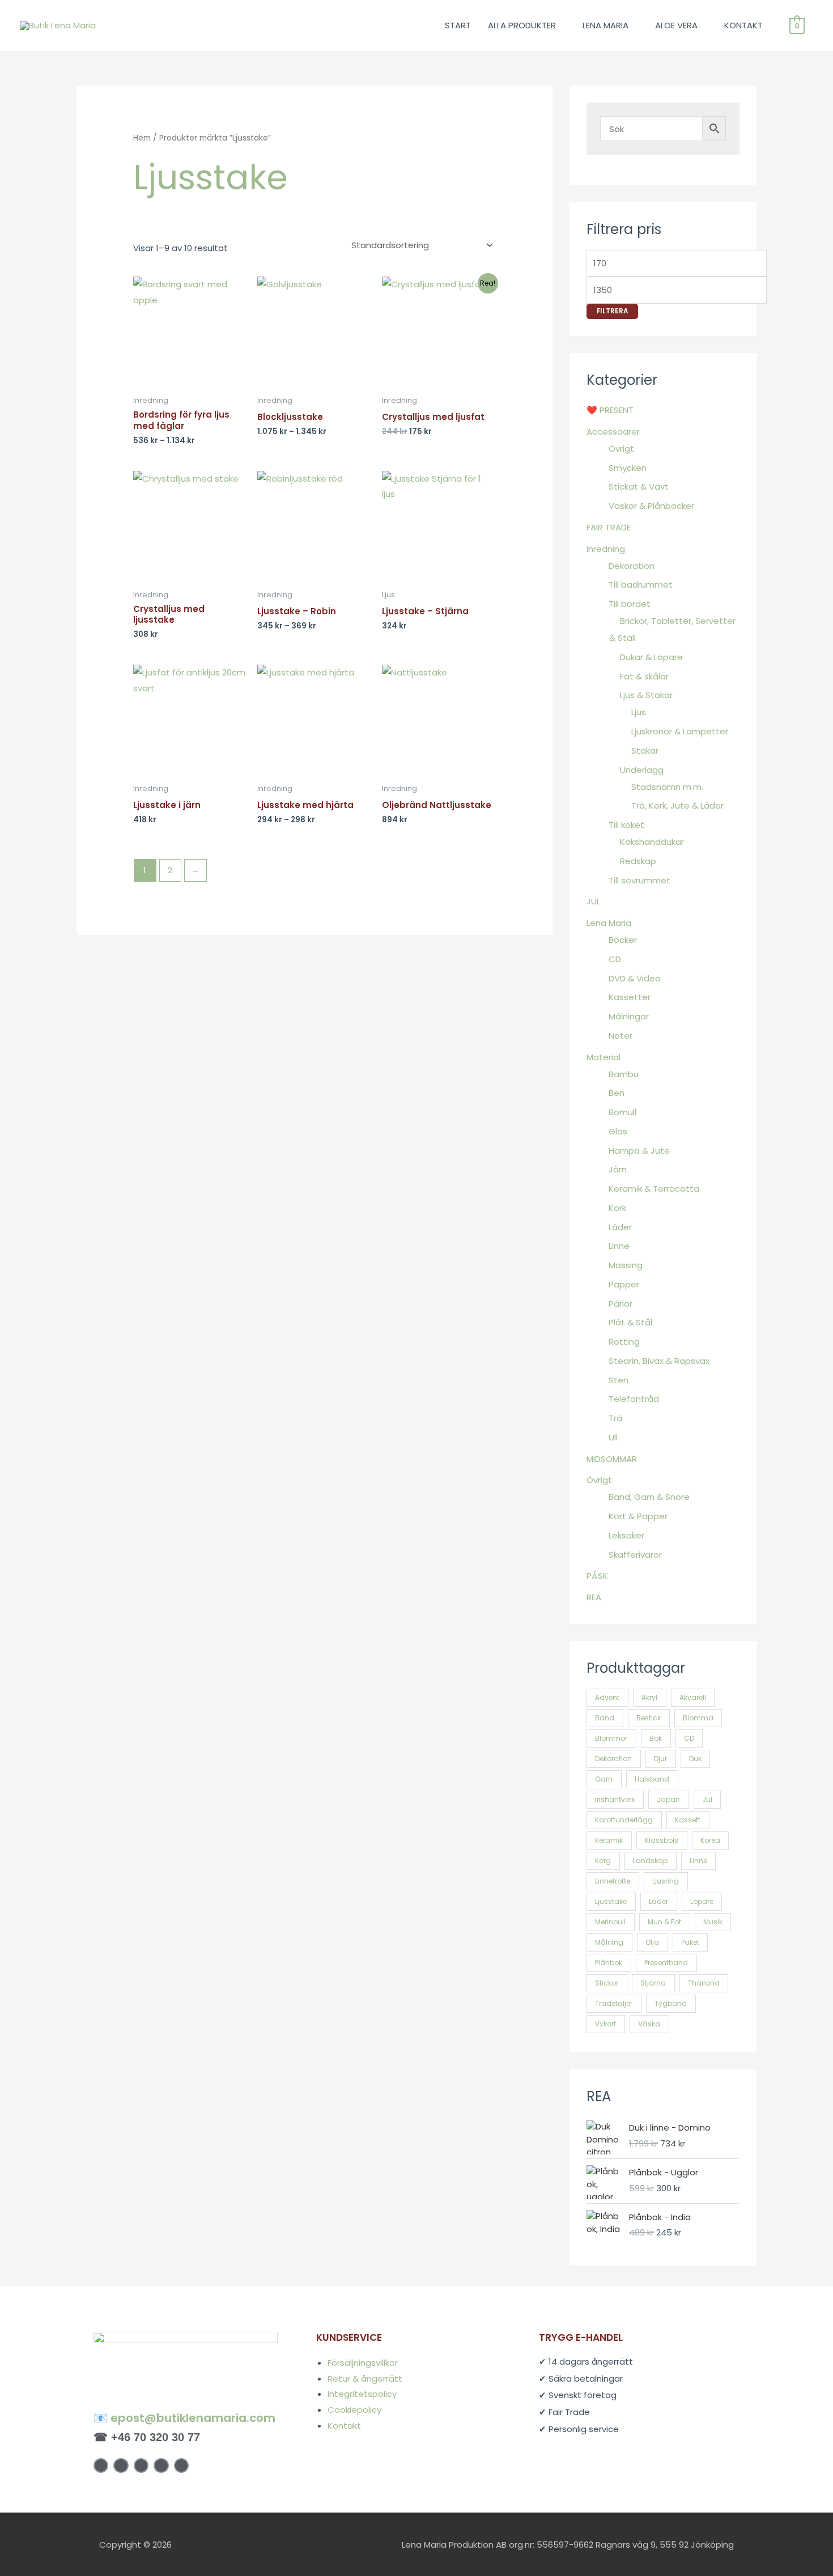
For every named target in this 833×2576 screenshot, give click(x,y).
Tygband (671, 2003)
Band (605, 1718)
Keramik (609, 1840)
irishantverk (615, 1799)
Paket (690, 1942)
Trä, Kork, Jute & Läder (677, 805)
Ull (613, 1437)
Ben (617, 1093)
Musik (713, 1922)
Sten (619, 1380)
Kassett (688, 1820)
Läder (620, 1227)
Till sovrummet (639, 880)
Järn (618, 1169)
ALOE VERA (676, 25)
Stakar (645, 751)
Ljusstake (611, 1901)
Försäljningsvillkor (363, 2363)
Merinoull (610, 1922)
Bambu (624, 1074)
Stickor (607, 1983)
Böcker (623, 940)
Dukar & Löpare (651, 657)
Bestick (649, 1718)
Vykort (605, 2024)
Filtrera (612, 311)
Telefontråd (634, 1399)
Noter (620, 1036)
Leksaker (626, 1535)
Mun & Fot (664, 1922)
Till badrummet (641, 585)
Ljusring (666, 1881)
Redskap (638, 861)
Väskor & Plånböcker (651, 506)
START (458, 25)
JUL (593, 901)
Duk (695, 1759)
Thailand (704, 1983)
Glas (618, 1131)
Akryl (649, 1697)
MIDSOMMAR (612, 1459)
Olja (652, 1942)
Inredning (606, 549)
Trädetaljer (614, 2003)
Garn (604, 1779)
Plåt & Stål (630, 1322)
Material (603, 1057)
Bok (656, 1738)
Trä (615, 1418)
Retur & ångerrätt (365, 2379)
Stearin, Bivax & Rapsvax (659, 1361)
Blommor (611, 1738)
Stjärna (653, 1983)
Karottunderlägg (624, 1820)
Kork (617, 1208)
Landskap (650, 1861)
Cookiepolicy (354, 2410)
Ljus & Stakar (646, 695)
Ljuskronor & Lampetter (680, 731)
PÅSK (597, 1576)
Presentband (666, 1963)
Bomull (622, 1112)
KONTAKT (743, 25)
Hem (142, 138)
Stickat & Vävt (639, 486)
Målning (609, 1942)
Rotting (624, 1342)
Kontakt (344, 2426)
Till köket (626, 825)
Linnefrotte (613, 1881)
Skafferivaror (635, 1555)
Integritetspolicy (362, 2394)
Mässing (626, 1265)
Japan (668, 1799)
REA (594, 1597)
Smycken (628, 468)
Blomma (698, 1718)
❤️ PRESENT (610, 410)
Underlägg (642, 770)
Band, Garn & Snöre (649, 1497)
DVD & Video (635, 978)
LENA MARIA (605, 25)
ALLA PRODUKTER (522, 25)
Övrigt (621, 449)
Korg (603, 1861)
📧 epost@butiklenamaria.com (184, 2418)
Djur (660, 1759)
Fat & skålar (644, 676)
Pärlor (620, 1304)
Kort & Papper (638, 1516)
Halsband (652, 1779)
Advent (607, 1697)
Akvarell (693, 1697)
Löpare (702, 1901)
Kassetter (630, 997)
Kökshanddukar (652, 842)
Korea (710, 1840)
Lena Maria (609, 923)
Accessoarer (613, 432)
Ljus (639, 712)
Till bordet (630, 604)
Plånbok (609, 1963)
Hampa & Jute (639, 1151)
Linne (619, 1246)
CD (615, 959)
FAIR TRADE (609, 527)
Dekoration (632, 566)
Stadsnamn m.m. (667, 787)
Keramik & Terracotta (654, 1189)
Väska (649, 2024)
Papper (624, 1284)
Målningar (629, 1016)
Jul (707, 1799)
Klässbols (662, 1840)
